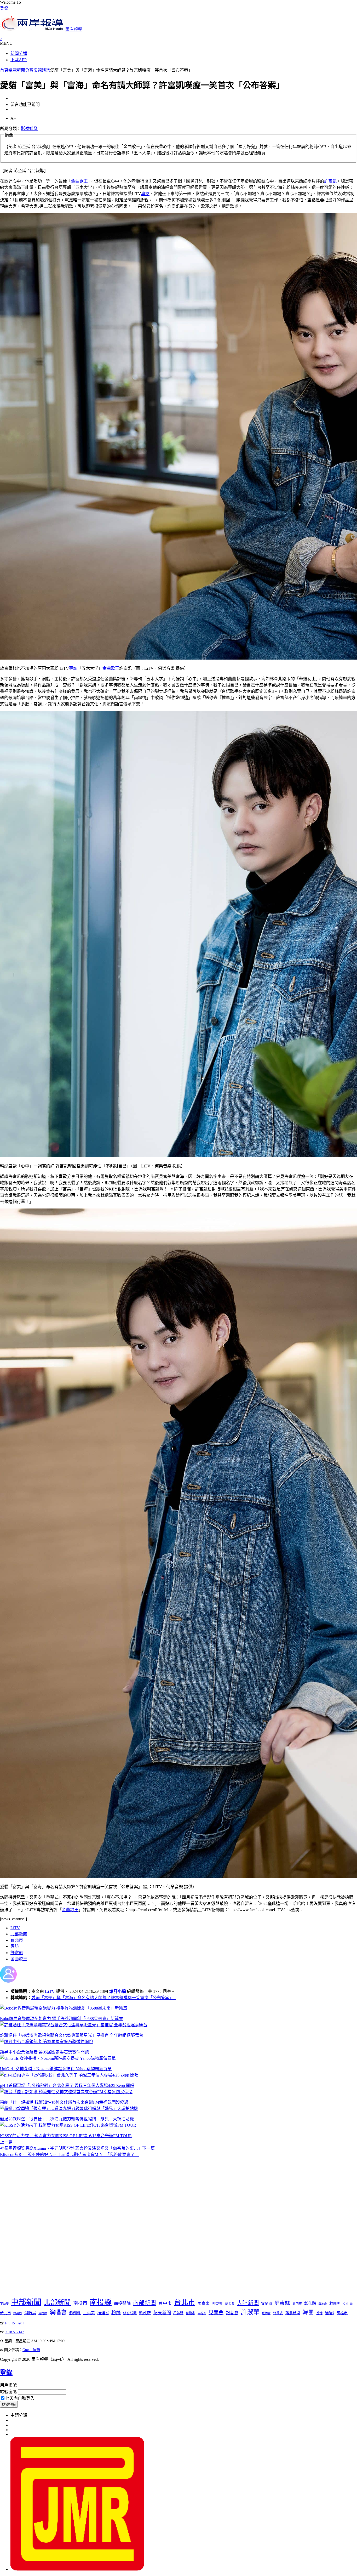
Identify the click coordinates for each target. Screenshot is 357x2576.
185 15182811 (15, 2323)
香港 (319, 2313)
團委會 (217, 2304)
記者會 (232, 2313)
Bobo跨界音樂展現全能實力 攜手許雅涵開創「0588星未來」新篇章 (62, 2019)
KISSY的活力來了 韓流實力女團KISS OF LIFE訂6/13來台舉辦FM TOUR (66, 2136)
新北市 (5, 2313)
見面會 (216, 2313)
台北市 (17, 1940)
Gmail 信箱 (31, 2350)
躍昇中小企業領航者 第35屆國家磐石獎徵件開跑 (44, 2052)
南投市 (80, 2303)
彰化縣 (310, 2303)
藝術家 (191, 2313)
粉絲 (116, 2313)
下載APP (19, 60)
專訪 (145, 194)
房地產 (323, 2304)
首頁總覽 (8, 70)
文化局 (348, 2304)
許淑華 (250, 2312)
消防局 (30, 2313)
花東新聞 (162, 2313)
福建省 (103, 2313)
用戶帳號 (8, 2385)
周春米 (203, 2303)
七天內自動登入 (20, 2398)
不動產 (4, 2304)
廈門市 (297, 2304)
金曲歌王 (79, 181)
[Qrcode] (77, 2569)
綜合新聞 (130, 2313)
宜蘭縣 (267, 2304)
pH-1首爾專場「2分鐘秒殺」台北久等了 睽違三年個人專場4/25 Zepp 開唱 (67, 2086)
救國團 (335, 2303)
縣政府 (145, 2313)
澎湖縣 (75, 2313)
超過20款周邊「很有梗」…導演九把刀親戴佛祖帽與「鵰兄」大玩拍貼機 (67, 2119)
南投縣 (101, 2302)
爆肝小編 (118, 1991)
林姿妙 (18, 2313)
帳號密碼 (8, 2392)
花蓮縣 (178, 2313)
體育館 (330, 2313)
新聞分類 (19, 53)
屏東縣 (282, 2303)
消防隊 (43, 2313)
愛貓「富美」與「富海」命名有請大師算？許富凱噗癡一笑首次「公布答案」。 (103, 1998)
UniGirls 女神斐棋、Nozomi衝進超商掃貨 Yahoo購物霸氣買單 (56, 2069)
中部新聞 (26, 2302)
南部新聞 (145, 2303)
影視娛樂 (42, 70)
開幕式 (278, 2313)
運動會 (266, 2313)
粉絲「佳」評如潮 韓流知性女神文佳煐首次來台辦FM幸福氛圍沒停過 (64, 2102)
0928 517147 (14, 2332)
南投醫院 (122, 2303)
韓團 (308, 2312)
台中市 (165, 2303)
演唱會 (58, 2312)
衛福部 (202, 2313)
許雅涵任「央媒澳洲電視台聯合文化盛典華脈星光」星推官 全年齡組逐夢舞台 (72, 2035)
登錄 (4, 8)
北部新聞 (19, 1934)
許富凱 (330, 181)
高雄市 (342, 2313)
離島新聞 (293, 2313)
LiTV (15, 1928)
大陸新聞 (248, 2303)
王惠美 (89, 2313)
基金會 (230, 2304)
